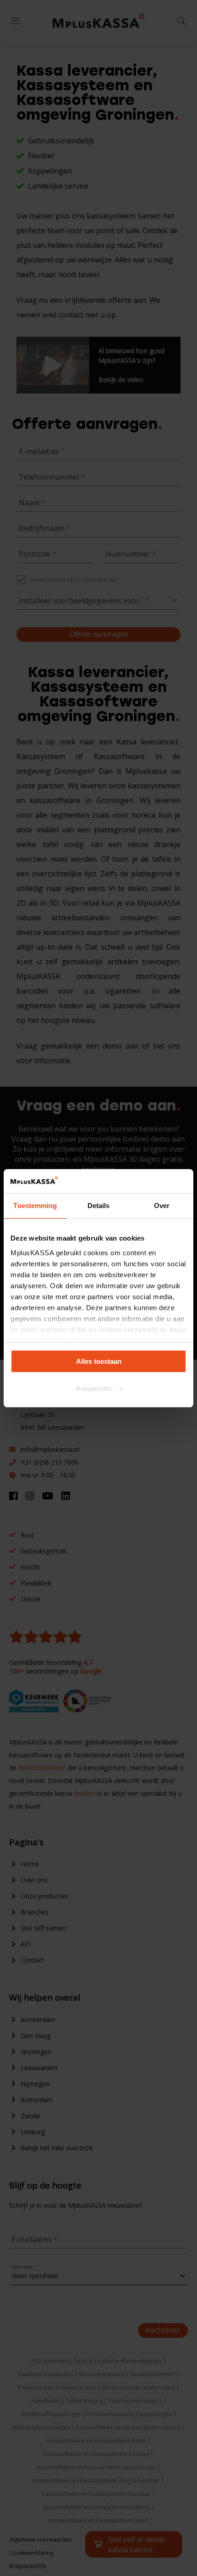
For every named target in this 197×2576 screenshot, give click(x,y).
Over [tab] (162, 1206)
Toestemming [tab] (35, 1206)
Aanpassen (93, 1388)
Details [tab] (99, 1206)
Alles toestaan (99, 1361)
